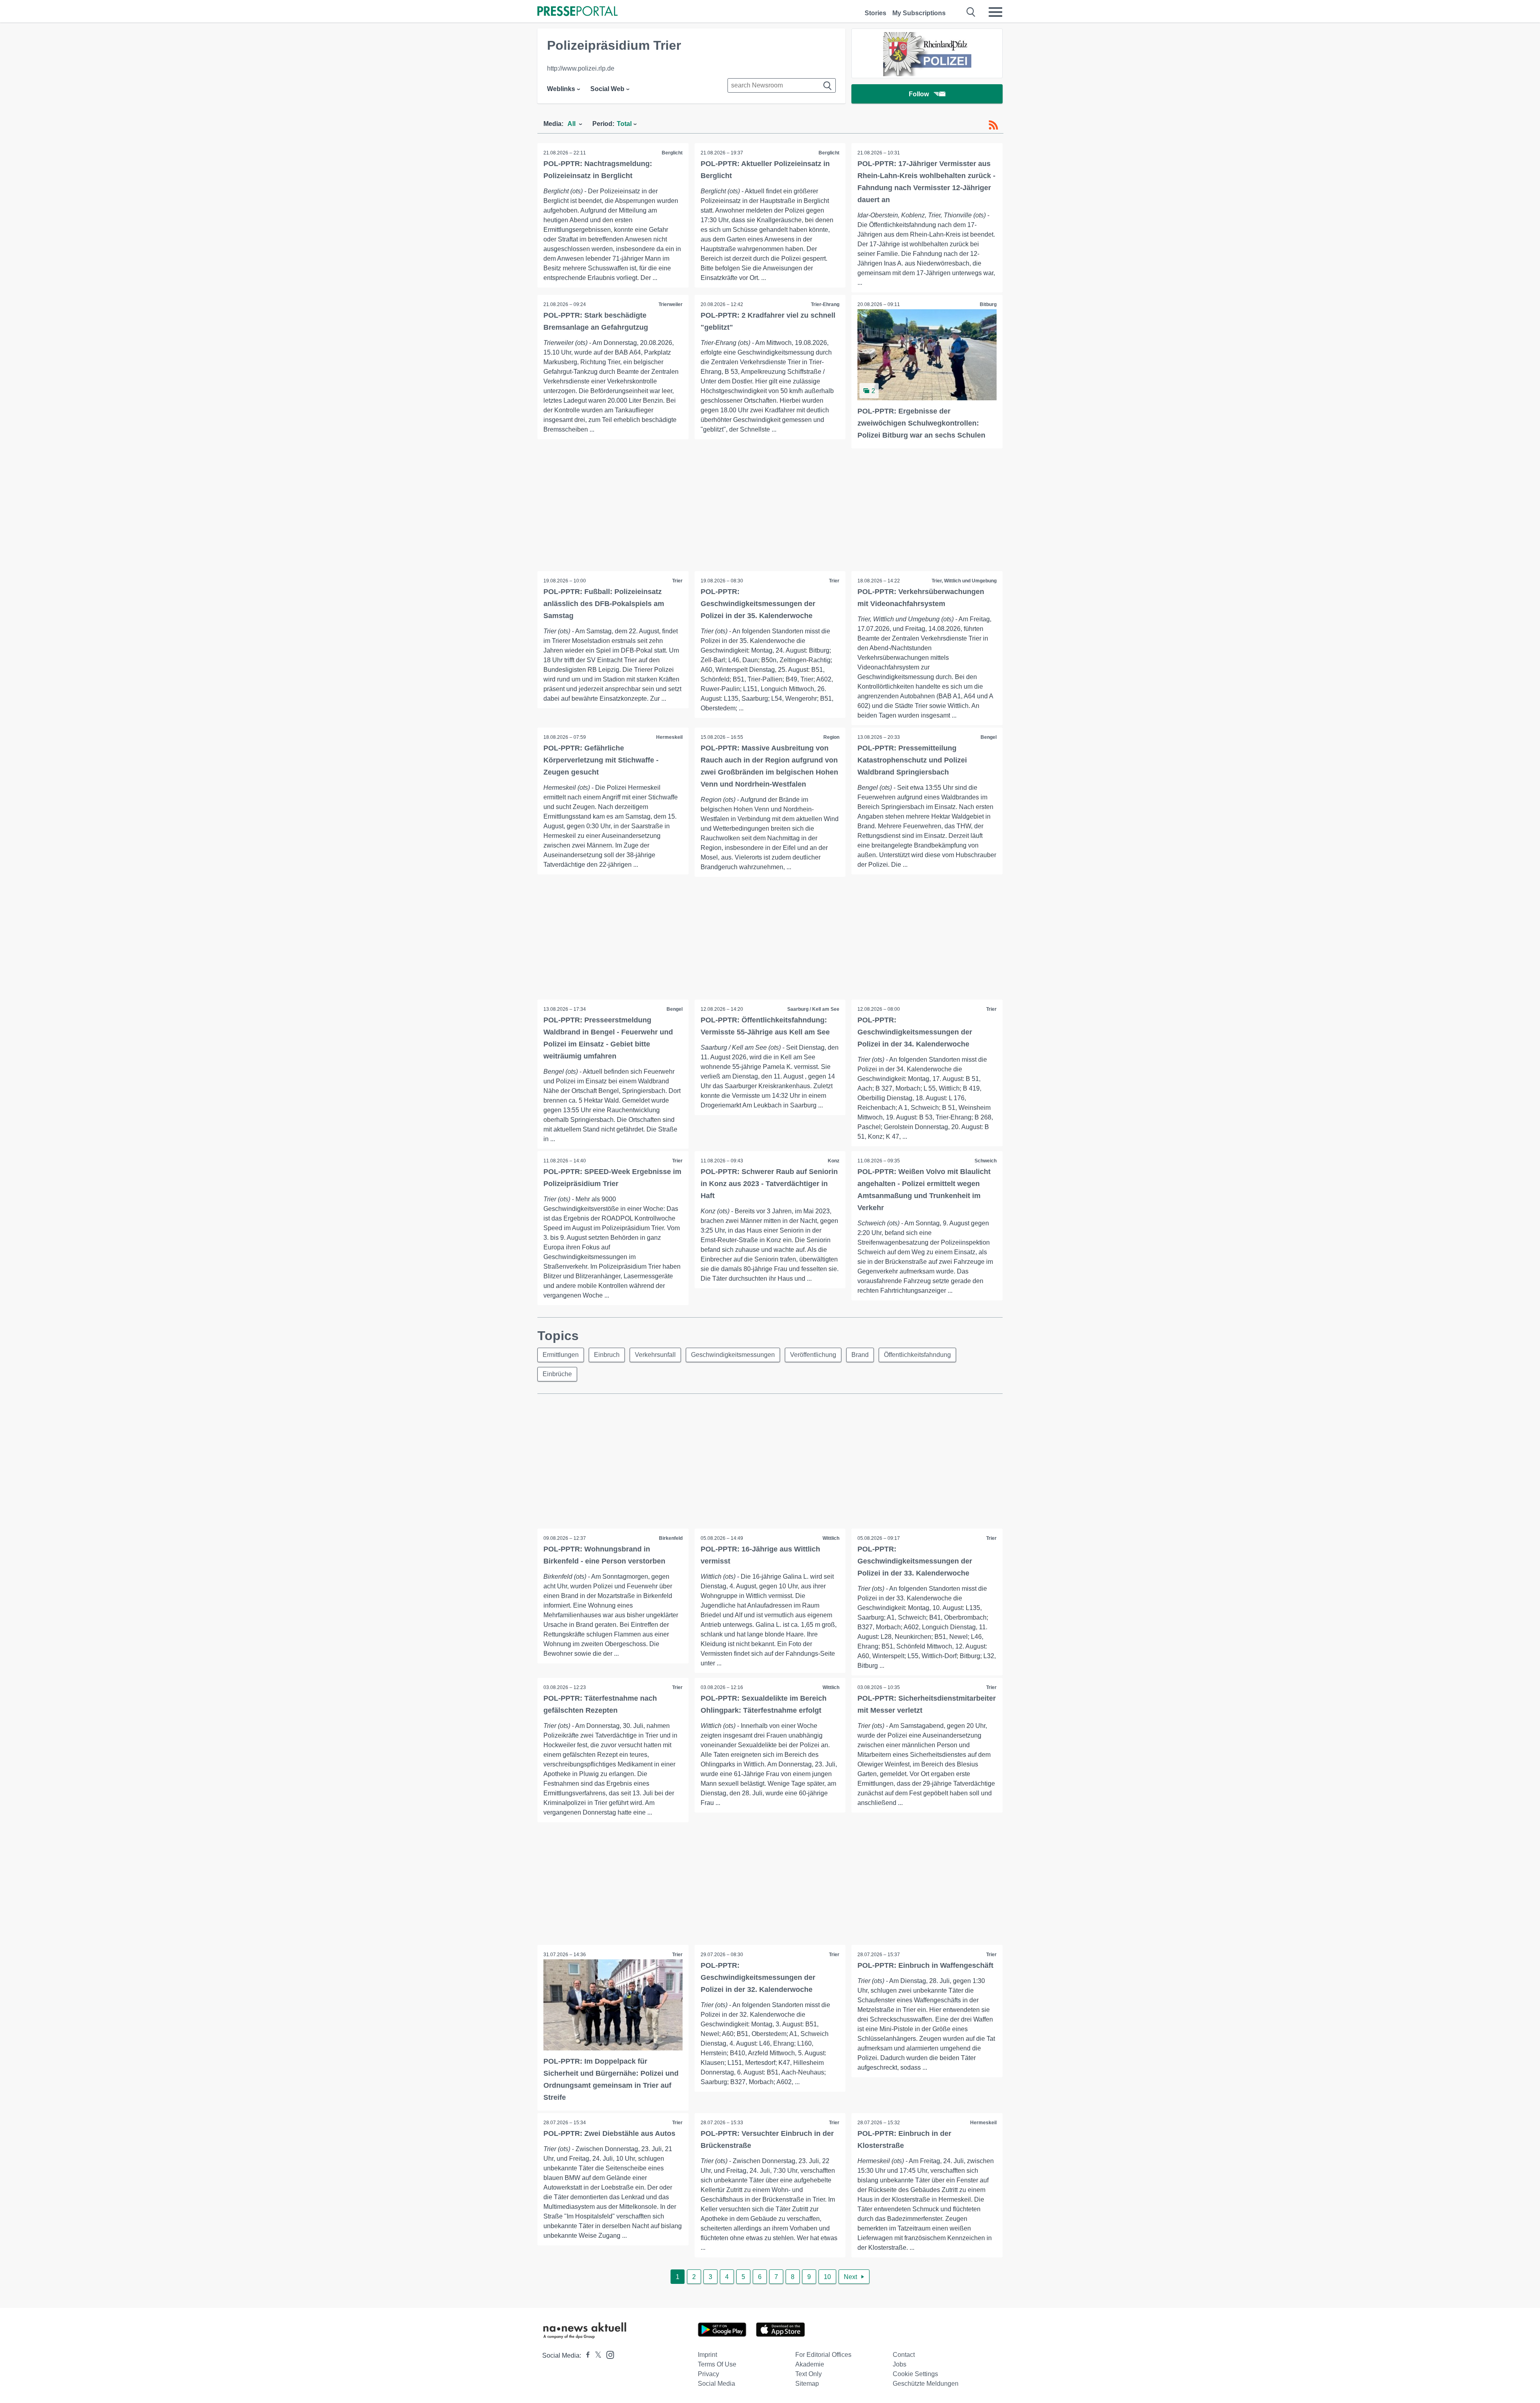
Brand (860, 1355)
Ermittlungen (561, 1355)
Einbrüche (557, 1374)
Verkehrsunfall (655, 1355)
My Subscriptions (919, 13)
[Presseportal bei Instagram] (608, 2354)
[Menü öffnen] (995, 12)
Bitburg (988, 304)
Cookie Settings (915, 2374)
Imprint (707, 2355)
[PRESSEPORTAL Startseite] (577, 12)
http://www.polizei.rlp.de (581, 68)
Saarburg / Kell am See (813, 1009)
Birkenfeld (671, 1538)
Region (831, 737)
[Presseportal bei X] (596, 2355)
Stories (875, 13)
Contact (904, 2355)
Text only (808, 2374)
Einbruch (607, 1355)
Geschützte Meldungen (926, 2384)
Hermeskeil (669, 737)
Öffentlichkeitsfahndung (917, 1355)
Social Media (716, 2384)
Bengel (989, 737)
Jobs (900, 2364)
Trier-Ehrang (825, 304)
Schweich (986, 1161)
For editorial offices (823, 2355)
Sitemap (807, 2384)
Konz (834, 1161)
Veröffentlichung (813, 1355)
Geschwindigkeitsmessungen (733, 1355)
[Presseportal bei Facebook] (586, 2355)
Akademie (810, 2364)
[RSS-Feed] (993, 125)
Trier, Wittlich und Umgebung (964, 581)
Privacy (708, 2374)
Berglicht (672, 153)
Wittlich (831, 1538)
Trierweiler (671, 304)
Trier (677, 581)
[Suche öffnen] (971, 12)
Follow (919, 94)
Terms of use (717, 2364)
